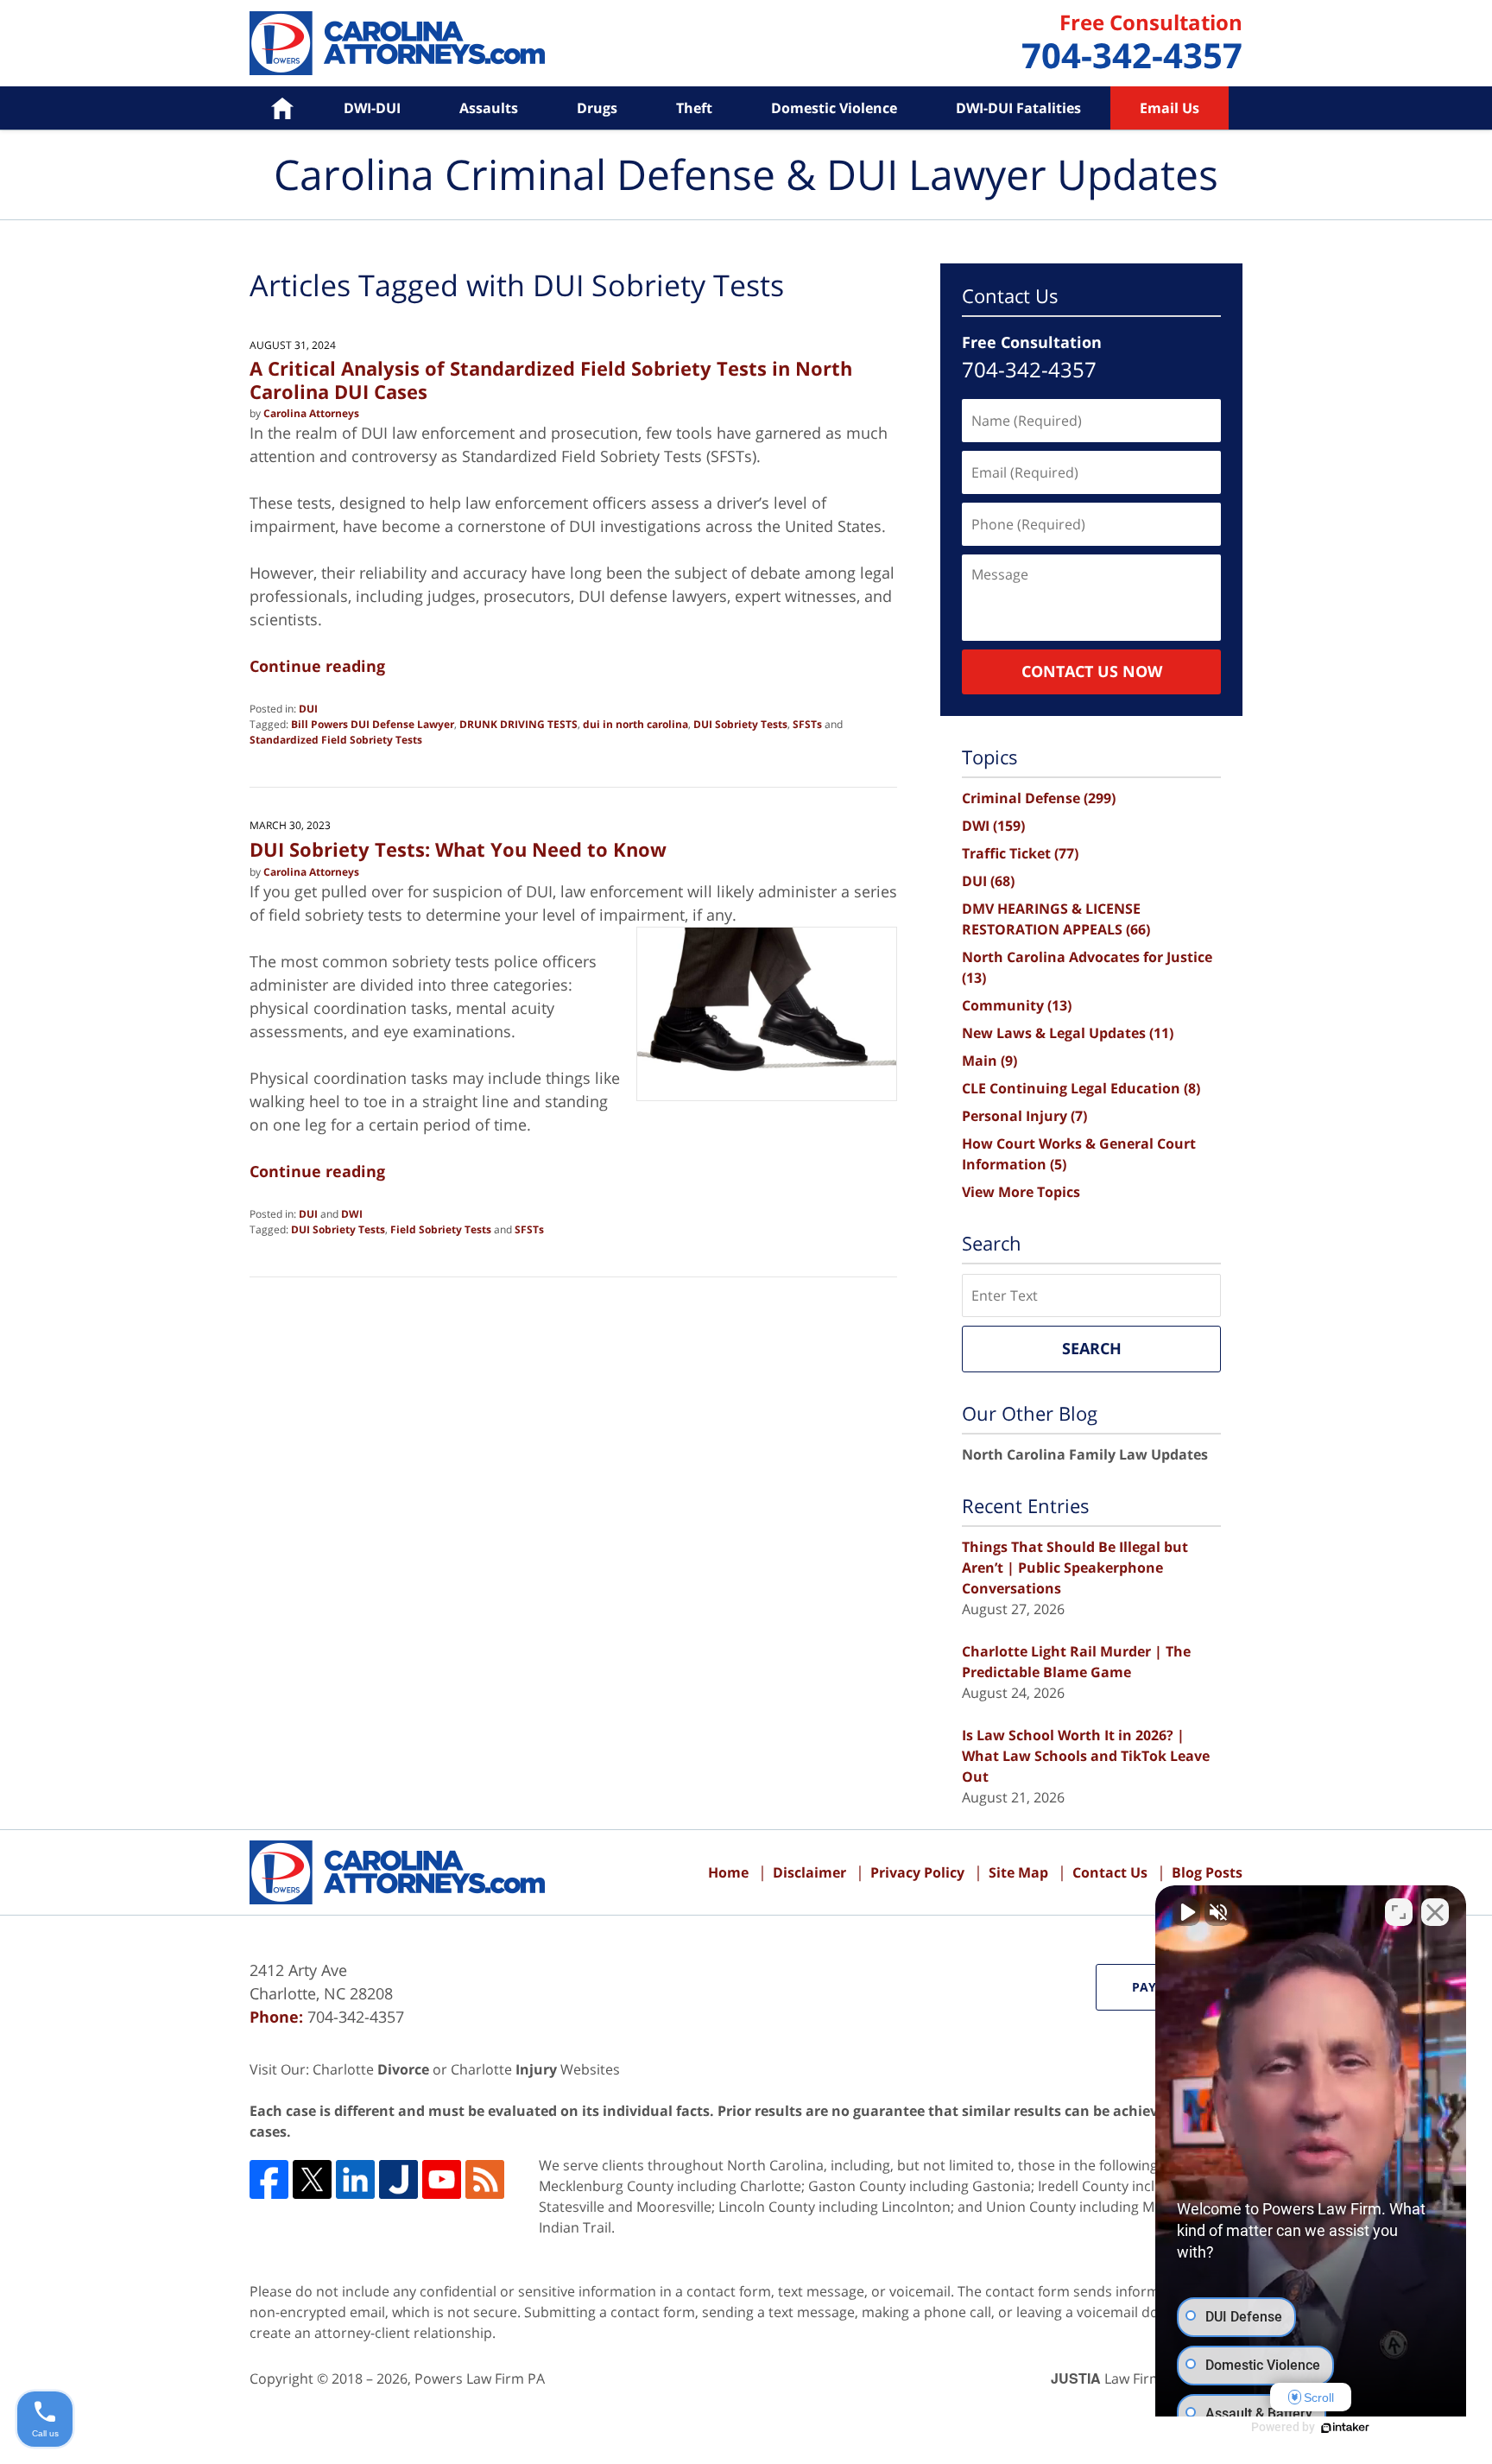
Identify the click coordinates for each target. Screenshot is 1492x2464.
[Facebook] (269, 2179)
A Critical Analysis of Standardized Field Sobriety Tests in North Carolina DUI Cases (551, 379)
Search (1092, 1348)
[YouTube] (442, 2179)
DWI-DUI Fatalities (1018, 108)
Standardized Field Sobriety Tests (336, 740)
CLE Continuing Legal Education (1081, 1088)
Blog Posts (1207, 1872)
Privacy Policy (917, 1872)
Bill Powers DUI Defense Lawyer (373, 724)
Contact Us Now (1092, 671)
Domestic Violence (834, 108)
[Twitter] (312, 2179)
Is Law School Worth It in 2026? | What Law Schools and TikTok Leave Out (1086, 1756)
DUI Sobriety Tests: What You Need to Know (458, 849)
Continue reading (317, 666)
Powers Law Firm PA (480, 2378)
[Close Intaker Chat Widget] (1435, 1912)
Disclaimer (809, 1872)
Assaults (489, 108)
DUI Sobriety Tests (740, 724)
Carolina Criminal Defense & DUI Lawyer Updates (397, 43)
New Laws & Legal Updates (1068, 1033)
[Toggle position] (1399, 1912)
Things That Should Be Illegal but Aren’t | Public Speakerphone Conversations (1075, 1568)
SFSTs (807, 724)
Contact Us (1110, 1872)
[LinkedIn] (355, 2179)
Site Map (1018, 1872)
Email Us (1170, 108)
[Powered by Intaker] (1345, 2428)
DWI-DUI (372, 108)
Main (989, 1061)
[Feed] (485, 2179)
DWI (352, 1214)
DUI (308, 709)
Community (1017, 1005)
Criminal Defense (1039, 798)
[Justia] (398, 2179)
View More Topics (1021, 1192)
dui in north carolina (635, 724)
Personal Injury (1024, 1116)
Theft (694, 108)
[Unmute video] (1186, 1912)
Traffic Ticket (1020, 853)
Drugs (597, 108)
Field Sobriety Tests (441, 1229)
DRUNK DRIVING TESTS (518, 724)
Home (270, 108)
